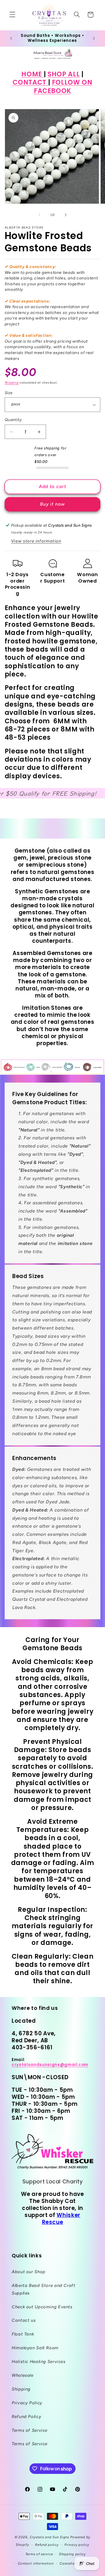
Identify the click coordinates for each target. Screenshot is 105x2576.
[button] (12, 15)
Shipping (12, 383)
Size (9, 393)
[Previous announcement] (11, 38)
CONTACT (30, 82)
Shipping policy (72, 2554)
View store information (36, 541)
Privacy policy (77, 2545)
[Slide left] (39, 215)
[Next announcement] (94, 38)
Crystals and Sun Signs (49, 2537)
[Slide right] (66, 215)
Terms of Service (30, 2430)
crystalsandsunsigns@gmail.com (50, 2065)
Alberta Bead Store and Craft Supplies (44, 2289)
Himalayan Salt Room (35, 2348)
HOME (32, 74)
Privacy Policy (27, 2403)
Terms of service (39, 2554)
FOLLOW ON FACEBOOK (63, 86)
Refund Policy (26, 2417)
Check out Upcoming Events (42, 2307)
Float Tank (23, 2334)
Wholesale (23, 2375)
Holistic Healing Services (39, 2362)
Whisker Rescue (61, 2219)
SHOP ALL (64, 74)
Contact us (24, 2320)
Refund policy (47, 2545)
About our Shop (29, 2272)
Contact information (36, 2563)
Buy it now (53, 504)
